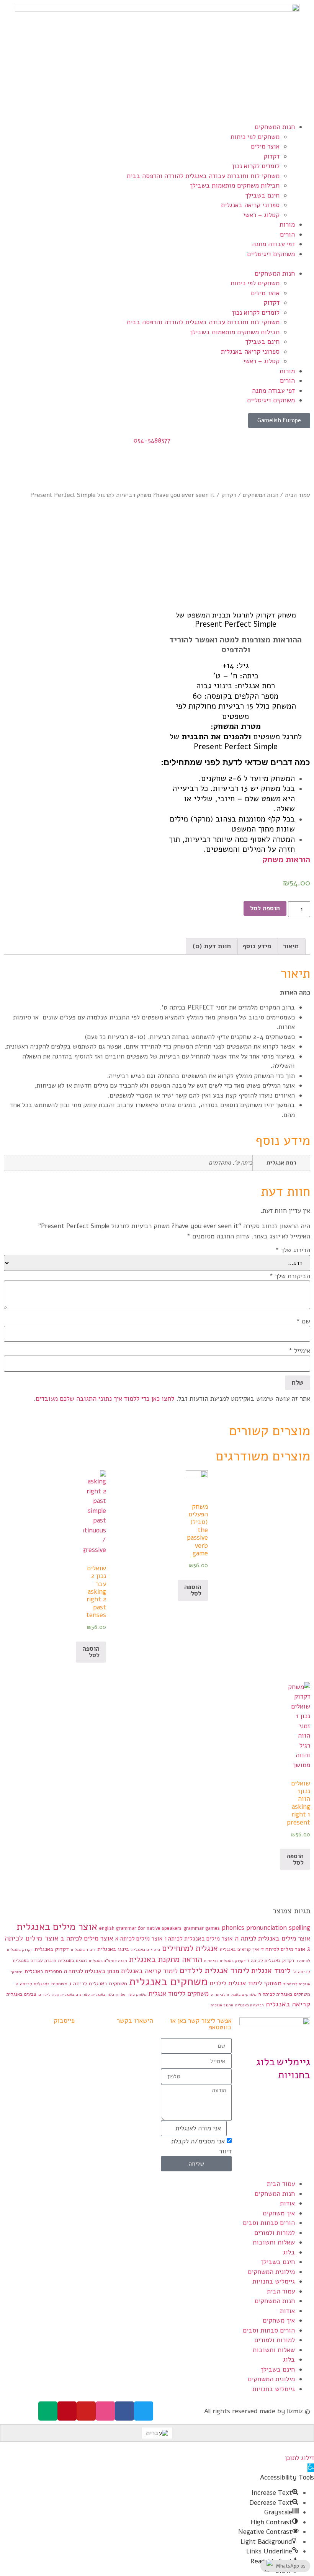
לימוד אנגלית (271, 1971)
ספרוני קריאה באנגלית (250, 205)
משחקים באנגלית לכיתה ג (98, 1984)
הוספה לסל (265, 908)
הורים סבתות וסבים (269, 2223)
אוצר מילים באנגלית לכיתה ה (272, 1938)
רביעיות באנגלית (249, 2005)
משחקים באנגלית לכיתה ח (284, 1994)
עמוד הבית (298, 495)
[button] (157, 264)
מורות (287, 225)
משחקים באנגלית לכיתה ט (234, 1994)
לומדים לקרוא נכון (256, 166)
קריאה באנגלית (288, 2004)
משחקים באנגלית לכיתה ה (42, 1984)
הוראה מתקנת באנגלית (166, 1959)
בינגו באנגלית (113, 1949)
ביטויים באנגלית (146, 1950)
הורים (287, 234)
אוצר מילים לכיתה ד (283, 1949)
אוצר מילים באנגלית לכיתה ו (199, 1939)
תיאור (291, 946)
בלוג (289, 2252)
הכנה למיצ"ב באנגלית (108, 1961)
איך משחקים (279, 2213)
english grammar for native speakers (140, 1928)
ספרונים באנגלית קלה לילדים (64, 1994)
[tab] (291, 947)
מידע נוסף (257, 946)
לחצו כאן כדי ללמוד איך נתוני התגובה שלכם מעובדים (105, 1399)
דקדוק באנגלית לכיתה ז (271, 1960)
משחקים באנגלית (168, 1981)
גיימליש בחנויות (274, 2281)
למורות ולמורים (275, 2233)
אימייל (299, 1351)
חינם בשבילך (262, 195)
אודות (287, 2203)
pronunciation (267, 1928)
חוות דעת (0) (212, 946)
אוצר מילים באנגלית (57, 1927)
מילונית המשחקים (271, 2272)
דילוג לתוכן (299, 2458)
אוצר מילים (265, 146)
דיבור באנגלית (83, 1950)
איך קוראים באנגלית (239, 1949)
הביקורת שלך (290, 1276)
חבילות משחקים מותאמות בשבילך (235, 185)
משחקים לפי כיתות (255, 137)
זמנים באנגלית (73, 1960)
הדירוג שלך (293, 1250)
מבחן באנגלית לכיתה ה (92, 1971)
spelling (299, 1928)
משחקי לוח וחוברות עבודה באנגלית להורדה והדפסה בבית (203, 176)
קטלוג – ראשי (261, 215)
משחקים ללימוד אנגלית (179, 1994)
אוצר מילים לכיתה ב (87, 1938)
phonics (233, 1928)
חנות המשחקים (275, 127)
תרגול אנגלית (222, 2005)
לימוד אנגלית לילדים (214, 1970)
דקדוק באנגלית (52, 1949)
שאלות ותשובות (274, 2242)
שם (303, 1321)
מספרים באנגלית (43, 1971)
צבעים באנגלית (21, 1994)
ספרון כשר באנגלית (108, 1994)
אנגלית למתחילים (190, 1948)
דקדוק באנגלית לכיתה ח (225, 1961)
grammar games (202, 1928)
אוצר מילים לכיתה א (139, 1939)
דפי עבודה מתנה (273, 244)
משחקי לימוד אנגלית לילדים (245, 1983)
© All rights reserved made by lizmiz (257, 2411)
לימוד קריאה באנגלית (149, 1971)
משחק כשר (137, 1994)
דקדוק (271, 156)
